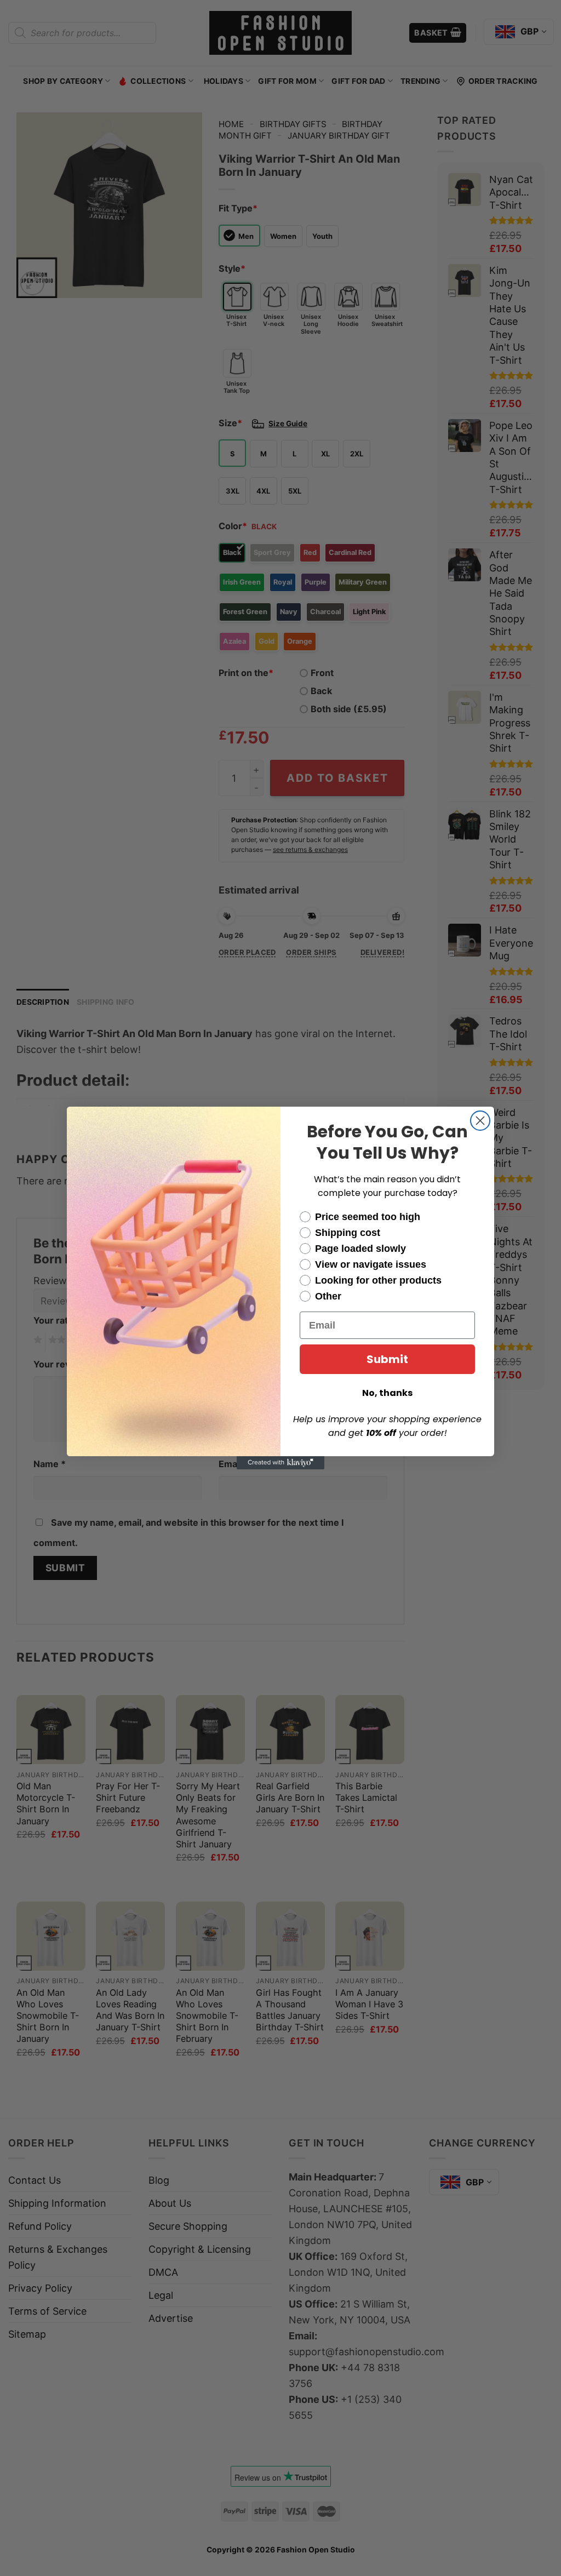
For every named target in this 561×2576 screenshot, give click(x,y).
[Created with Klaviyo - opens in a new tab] (280, 1463)
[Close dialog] (480, 1121)
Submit (387, 1359)
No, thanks (387, 1393)
